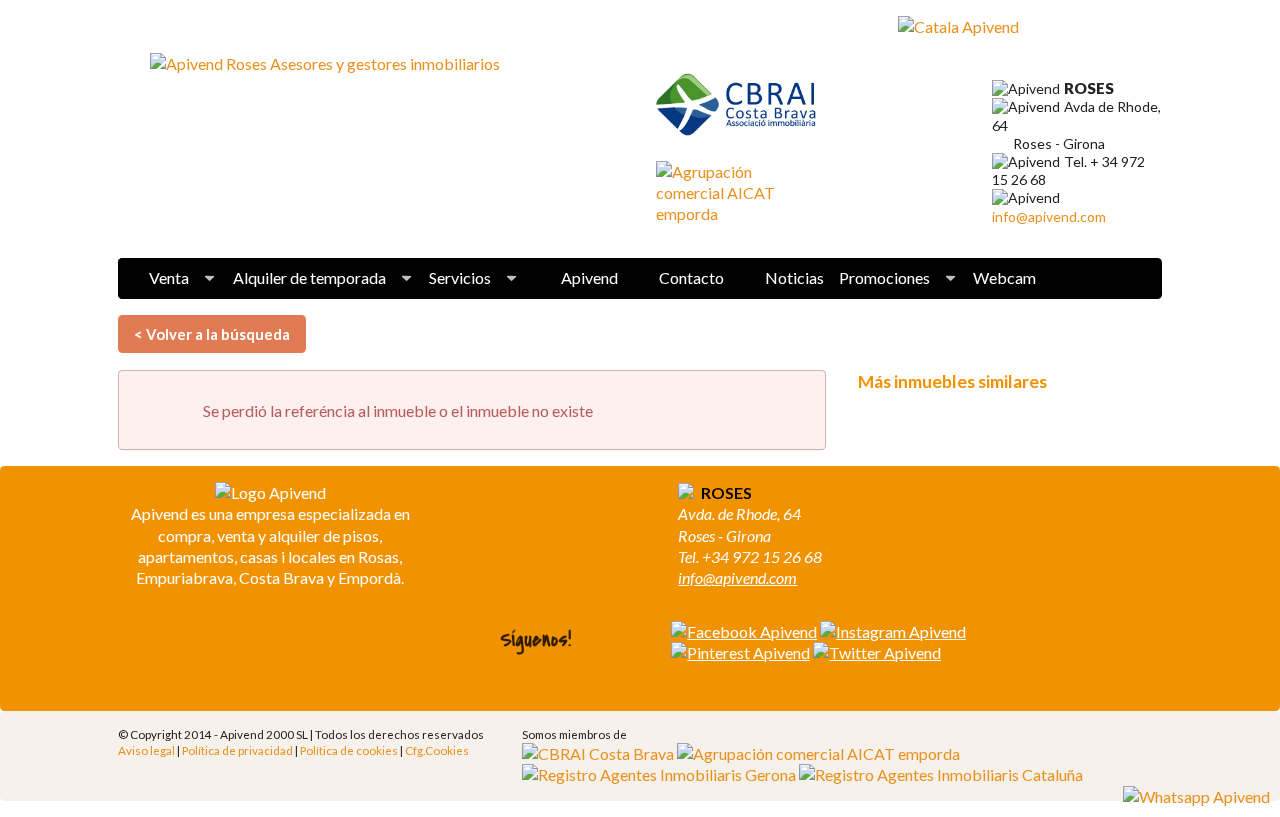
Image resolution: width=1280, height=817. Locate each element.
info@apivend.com (1049, 216)
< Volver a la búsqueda (212, 334)
